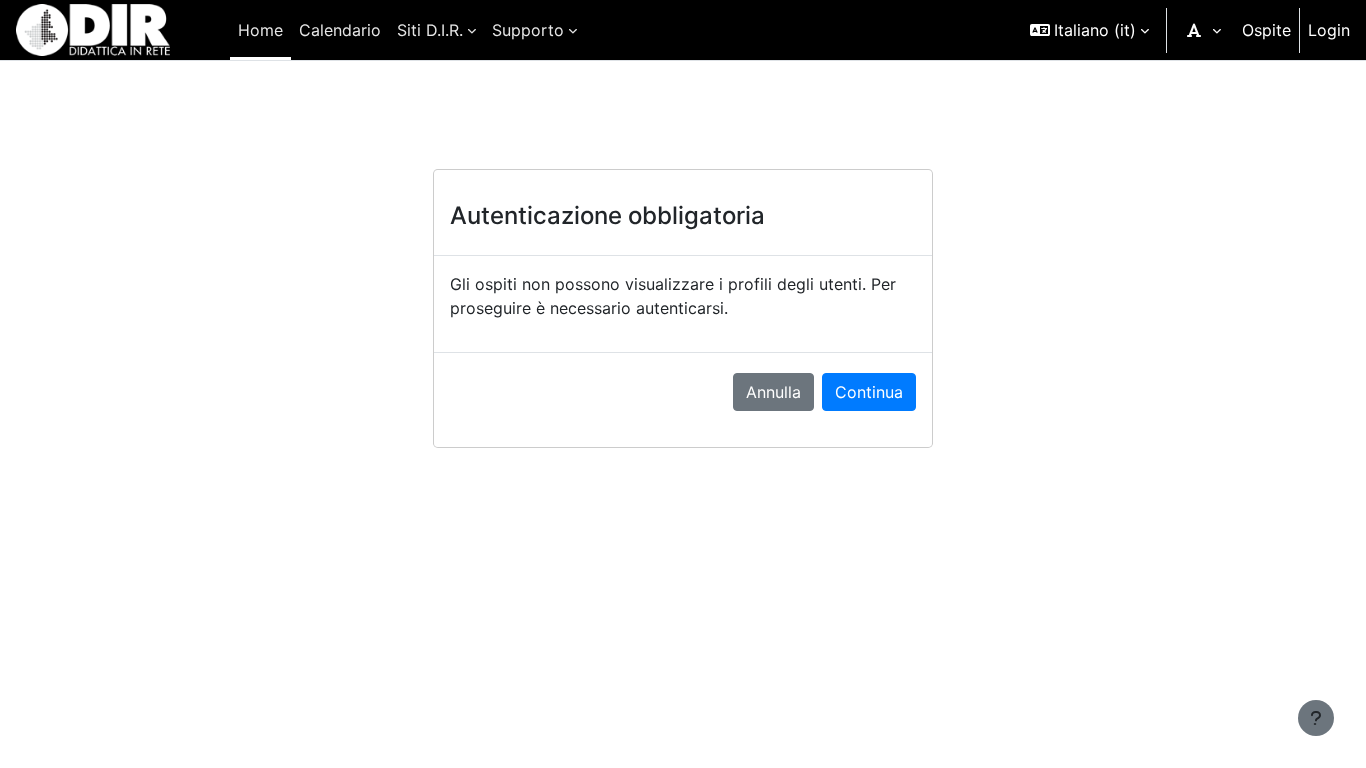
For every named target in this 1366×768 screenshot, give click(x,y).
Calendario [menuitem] (340, 30)
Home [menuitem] (260, 30)
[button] (1089, 30)
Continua (869, 392)
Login (1329, 30)
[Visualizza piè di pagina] (1316, 718)
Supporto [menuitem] (528, 30)
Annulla (773, 392)
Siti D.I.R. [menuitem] (430, 30)
